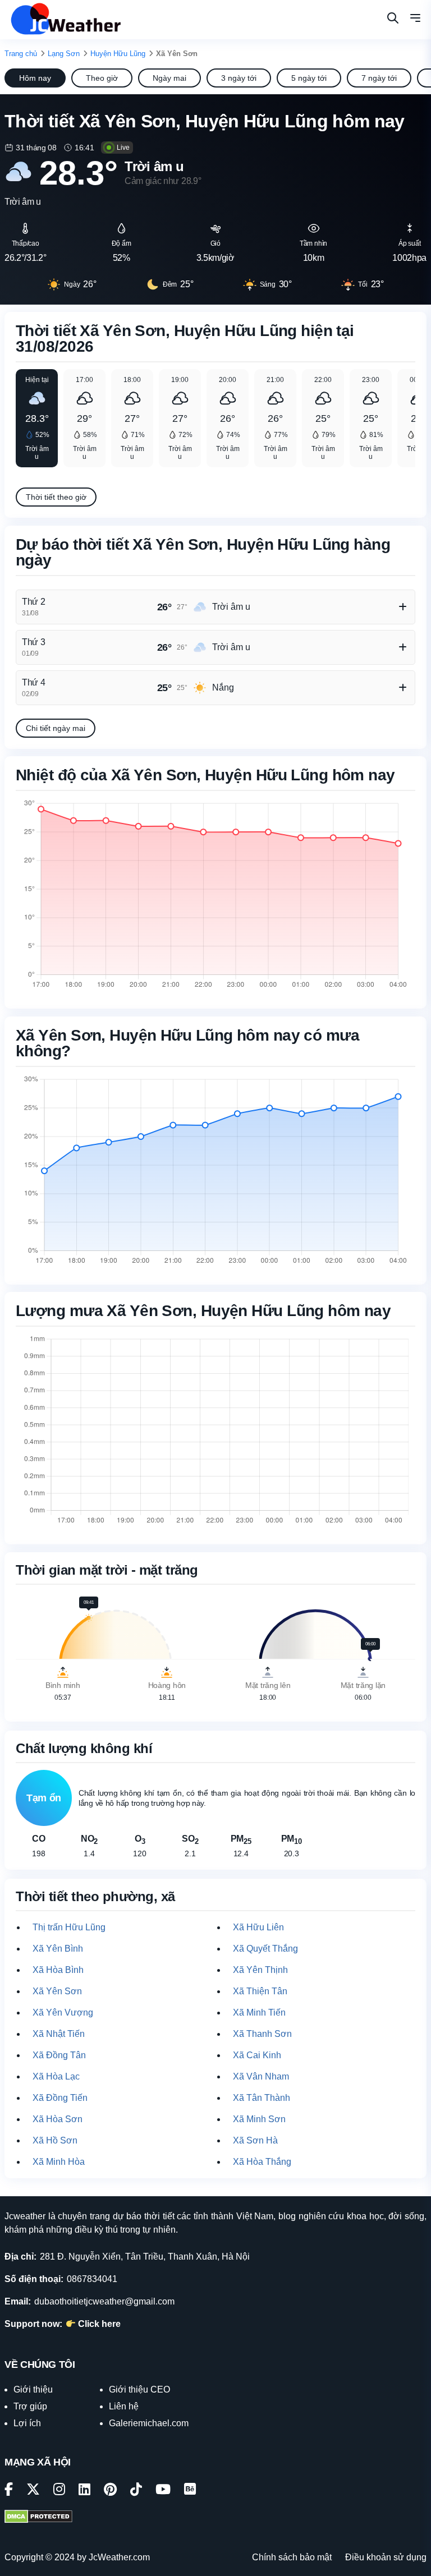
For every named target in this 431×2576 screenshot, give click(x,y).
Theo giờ (102, 78)
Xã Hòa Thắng (262, 2162)
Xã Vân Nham (261, 2076)
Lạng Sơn (64, 54)
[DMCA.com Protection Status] (38, 2518)
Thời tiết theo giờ (56, 497)
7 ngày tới (379, 78)
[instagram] (59, 2491)
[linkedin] (84, 2491)
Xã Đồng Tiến (60, 2098)
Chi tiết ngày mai (56, 728)
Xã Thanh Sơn (262, 2034)
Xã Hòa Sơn (58, 2119)
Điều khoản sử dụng (386, 2557)
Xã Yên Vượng (63, 2013)
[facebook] (9, 2491)
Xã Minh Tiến (259, 2013)
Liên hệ (124, 2406)
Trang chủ (21, 54)
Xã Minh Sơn (259, 2119)
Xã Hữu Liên (258, 1927)
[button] (415, 20)
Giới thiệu (33, 2389)
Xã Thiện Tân (260, 1991)
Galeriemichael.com (149, 2423)
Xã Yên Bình (58, 1949)
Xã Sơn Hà (255, 2140)
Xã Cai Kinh (257, 2055)
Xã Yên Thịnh (260, 1970)
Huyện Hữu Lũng (118, 54)
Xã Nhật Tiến (59, 2034)
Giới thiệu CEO (139, 2389)
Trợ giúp (30, 2406)
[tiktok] (136, 2491)
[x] (33, 2491)
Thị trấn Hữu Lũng (69, 1927)
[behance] (190, 2491)
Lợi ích (27, 2423)
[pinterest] (110, 2491)
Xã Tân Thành (262, 2098)
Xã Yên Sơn (57, 1991)
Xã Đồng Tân (59, 2055)
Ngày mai (169, 78)
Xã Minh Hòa (59, 2162)
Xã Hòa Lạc (56, 2076)
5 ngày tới (309, 78)
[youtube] (163, 2491)
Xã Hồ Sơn (55, 2140)
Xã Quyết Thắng (265, 1949)
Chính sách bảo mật (292, 2557)
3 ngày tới (239, 78)
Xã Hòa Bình (58, 1970)
